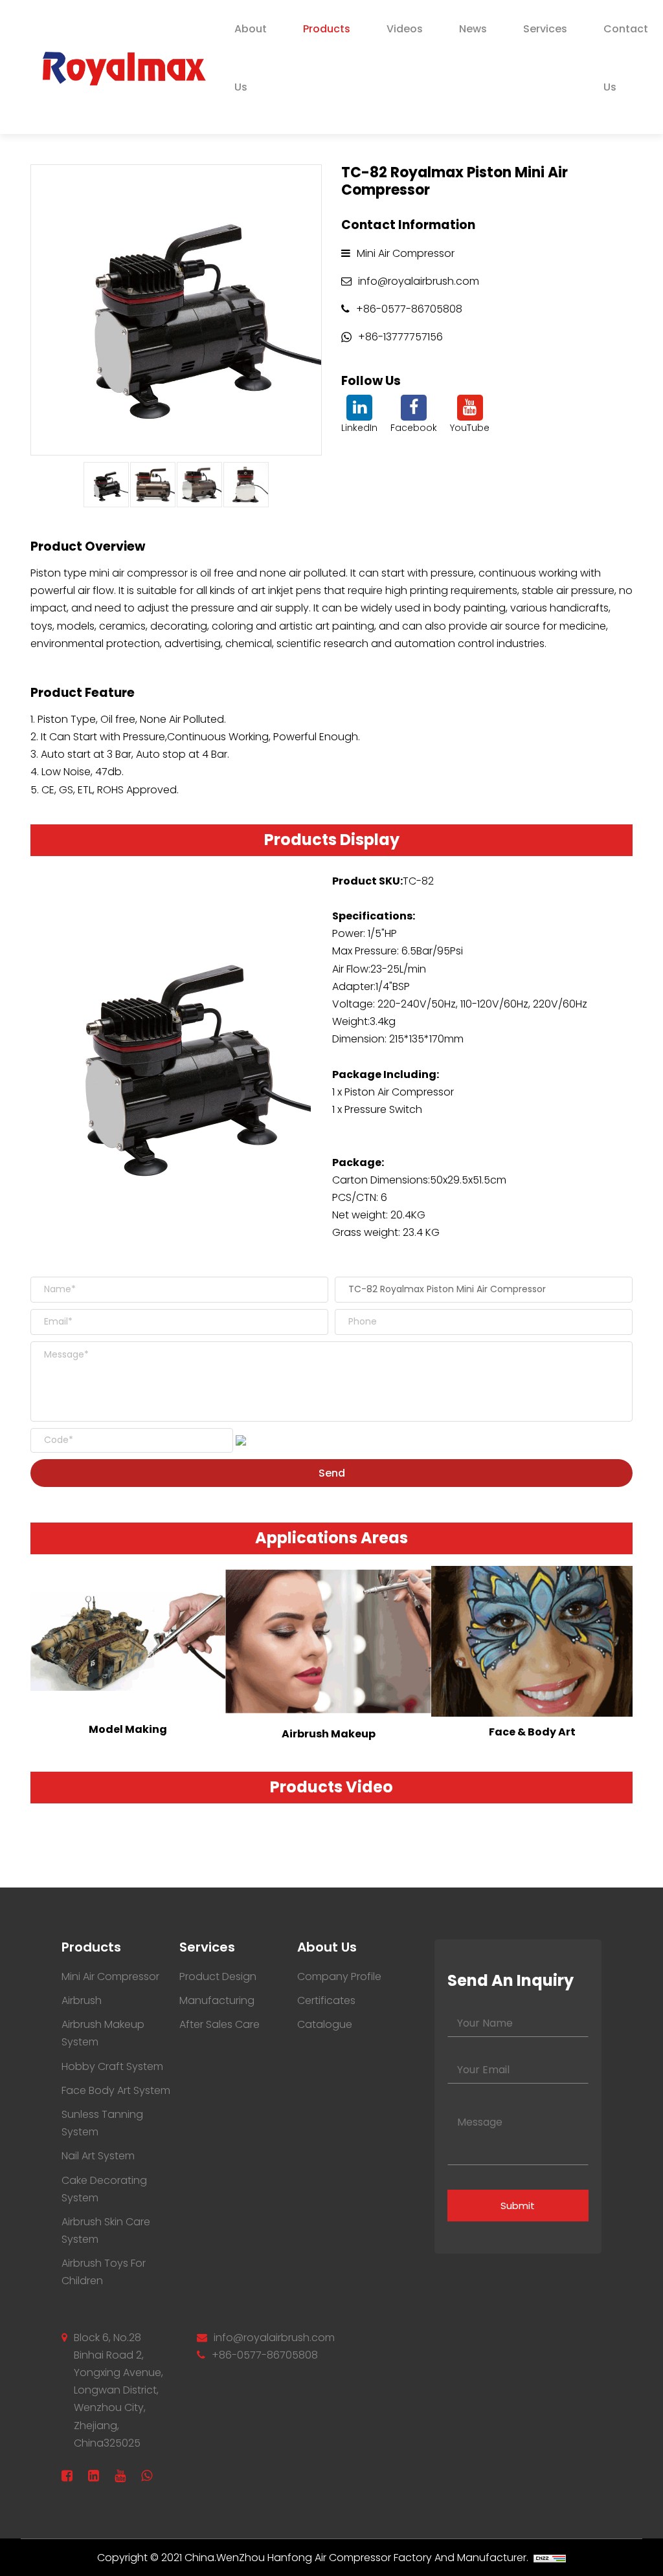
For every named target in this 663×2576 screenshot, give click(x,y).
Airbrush (82, 2000)
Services (545, 29)
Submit (518, 2206)
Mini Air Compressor (110, 1976)
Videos (405, 29)
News (473, 29)
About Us (251, 58)
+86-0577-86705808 (265, 2355)
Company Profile (339, 1976)
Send (332, 1473)
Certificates (326, 2000)
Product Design (218, 1976)
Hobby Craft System (112, 2066)
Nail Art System (98, 2156)
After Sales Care (219, 2024)
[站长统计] (550, 2558)
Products (327, 29)
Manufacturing (217, 2000)
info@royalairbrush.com (274, 2338)
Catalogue (325, 2024)
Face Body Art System (116, 2090)
